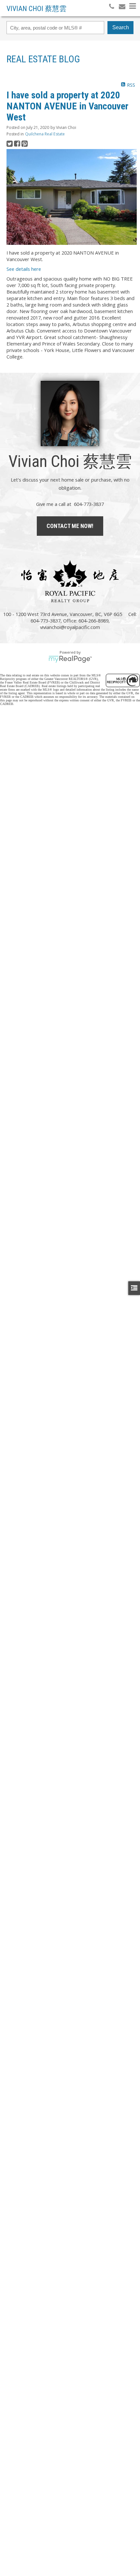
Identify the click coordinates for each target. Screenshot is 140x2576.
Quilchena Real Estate (45, 134)
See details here (24, 269)
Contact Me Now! (70, 526)
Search (121, 27)
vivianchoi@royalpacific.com (70, 627)
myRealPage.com (70, 659)
